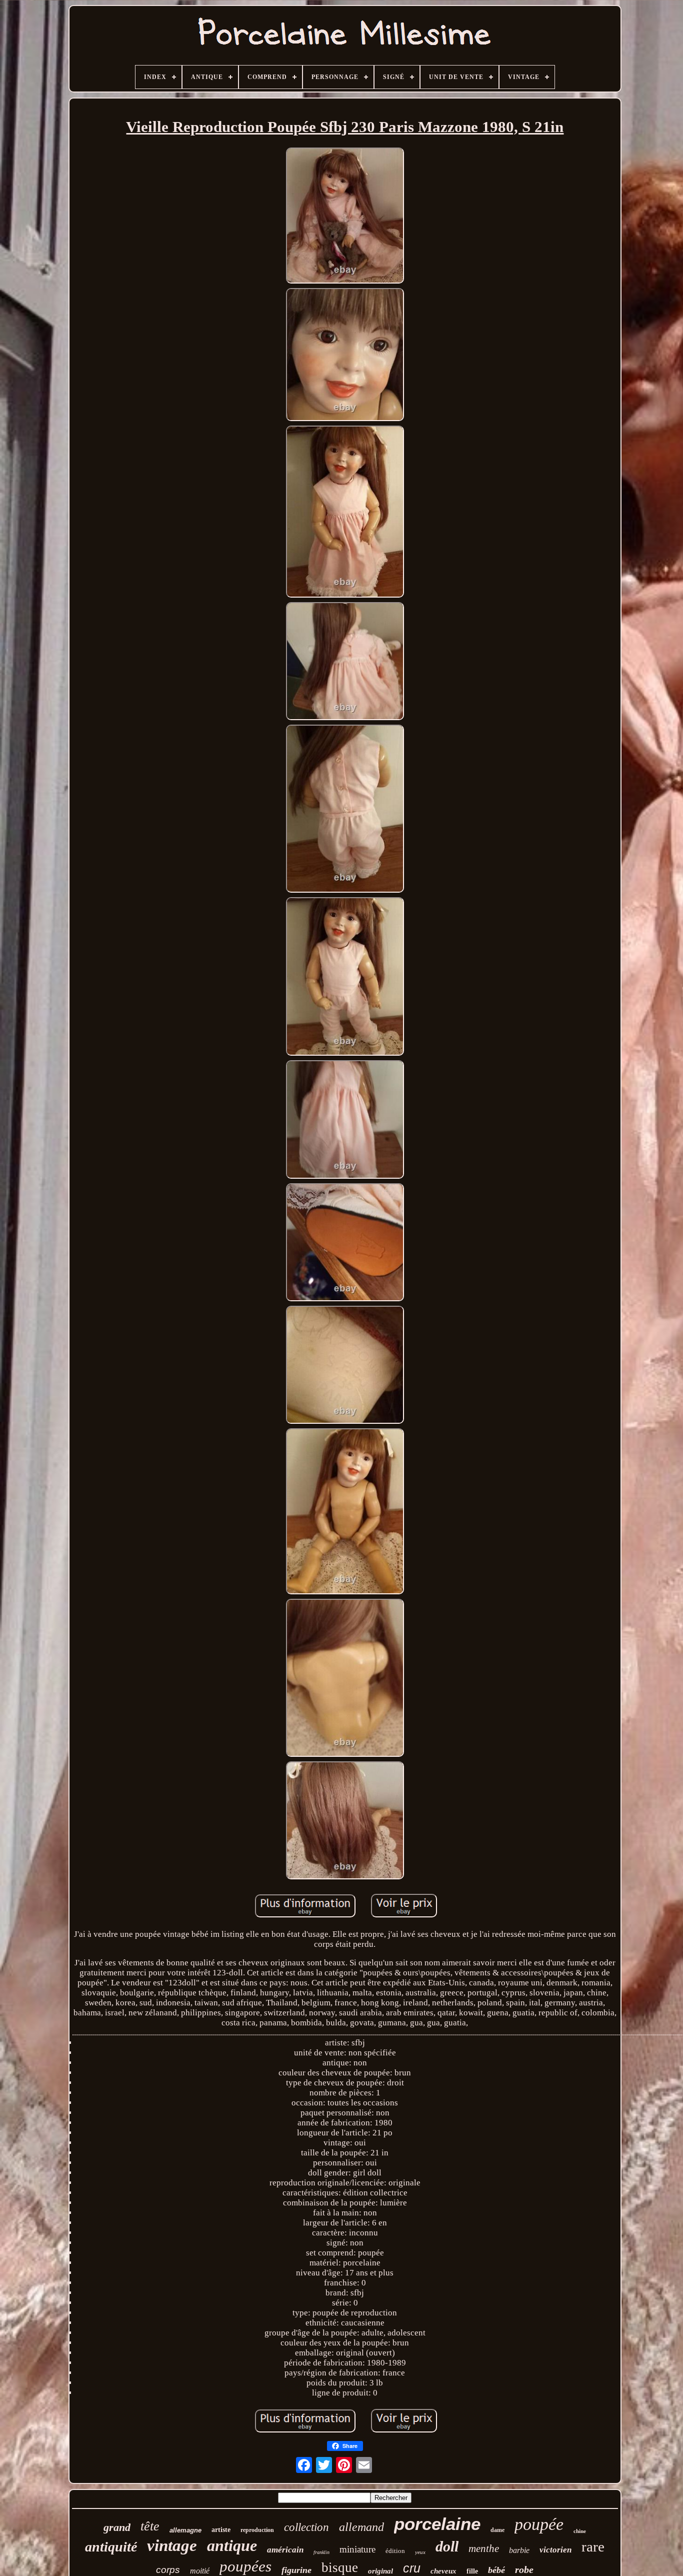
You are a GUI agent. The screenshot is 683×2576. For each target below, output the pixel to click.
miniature (357, 2549)
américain (285, 2550)
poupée (539, 2524)
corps (168, 2570)
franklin (321, 2552)
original (380, 2571)
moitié (200, 2571)
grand (117, 2527)
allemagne (185, 2530)
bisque (340, 2567)
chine (580, 2531)
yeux (420, 2552)
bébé (496, 2570)
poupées (245, 2566)
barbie (519, 2550)
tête (150, 2526)
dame (497, 2530)
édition (395, 2551)
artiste (221, 2530)
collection (306, 2527)
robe (524, 2569)
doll (447, 2546)
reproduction (257, 2530)
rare (593, 2546)
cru (412, 2568)
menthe (484, 2548)
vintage (172, 2545)
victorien (555, 2550)
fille (472, 2571)
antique (232, 2545)
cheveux (443, 2571)
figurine (296, 2570)
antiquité (111, 2547)
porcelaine (437, 2524)
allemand (361, 2527)
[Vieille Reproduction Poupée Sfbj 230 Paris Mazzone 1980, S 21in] (345, 217)
